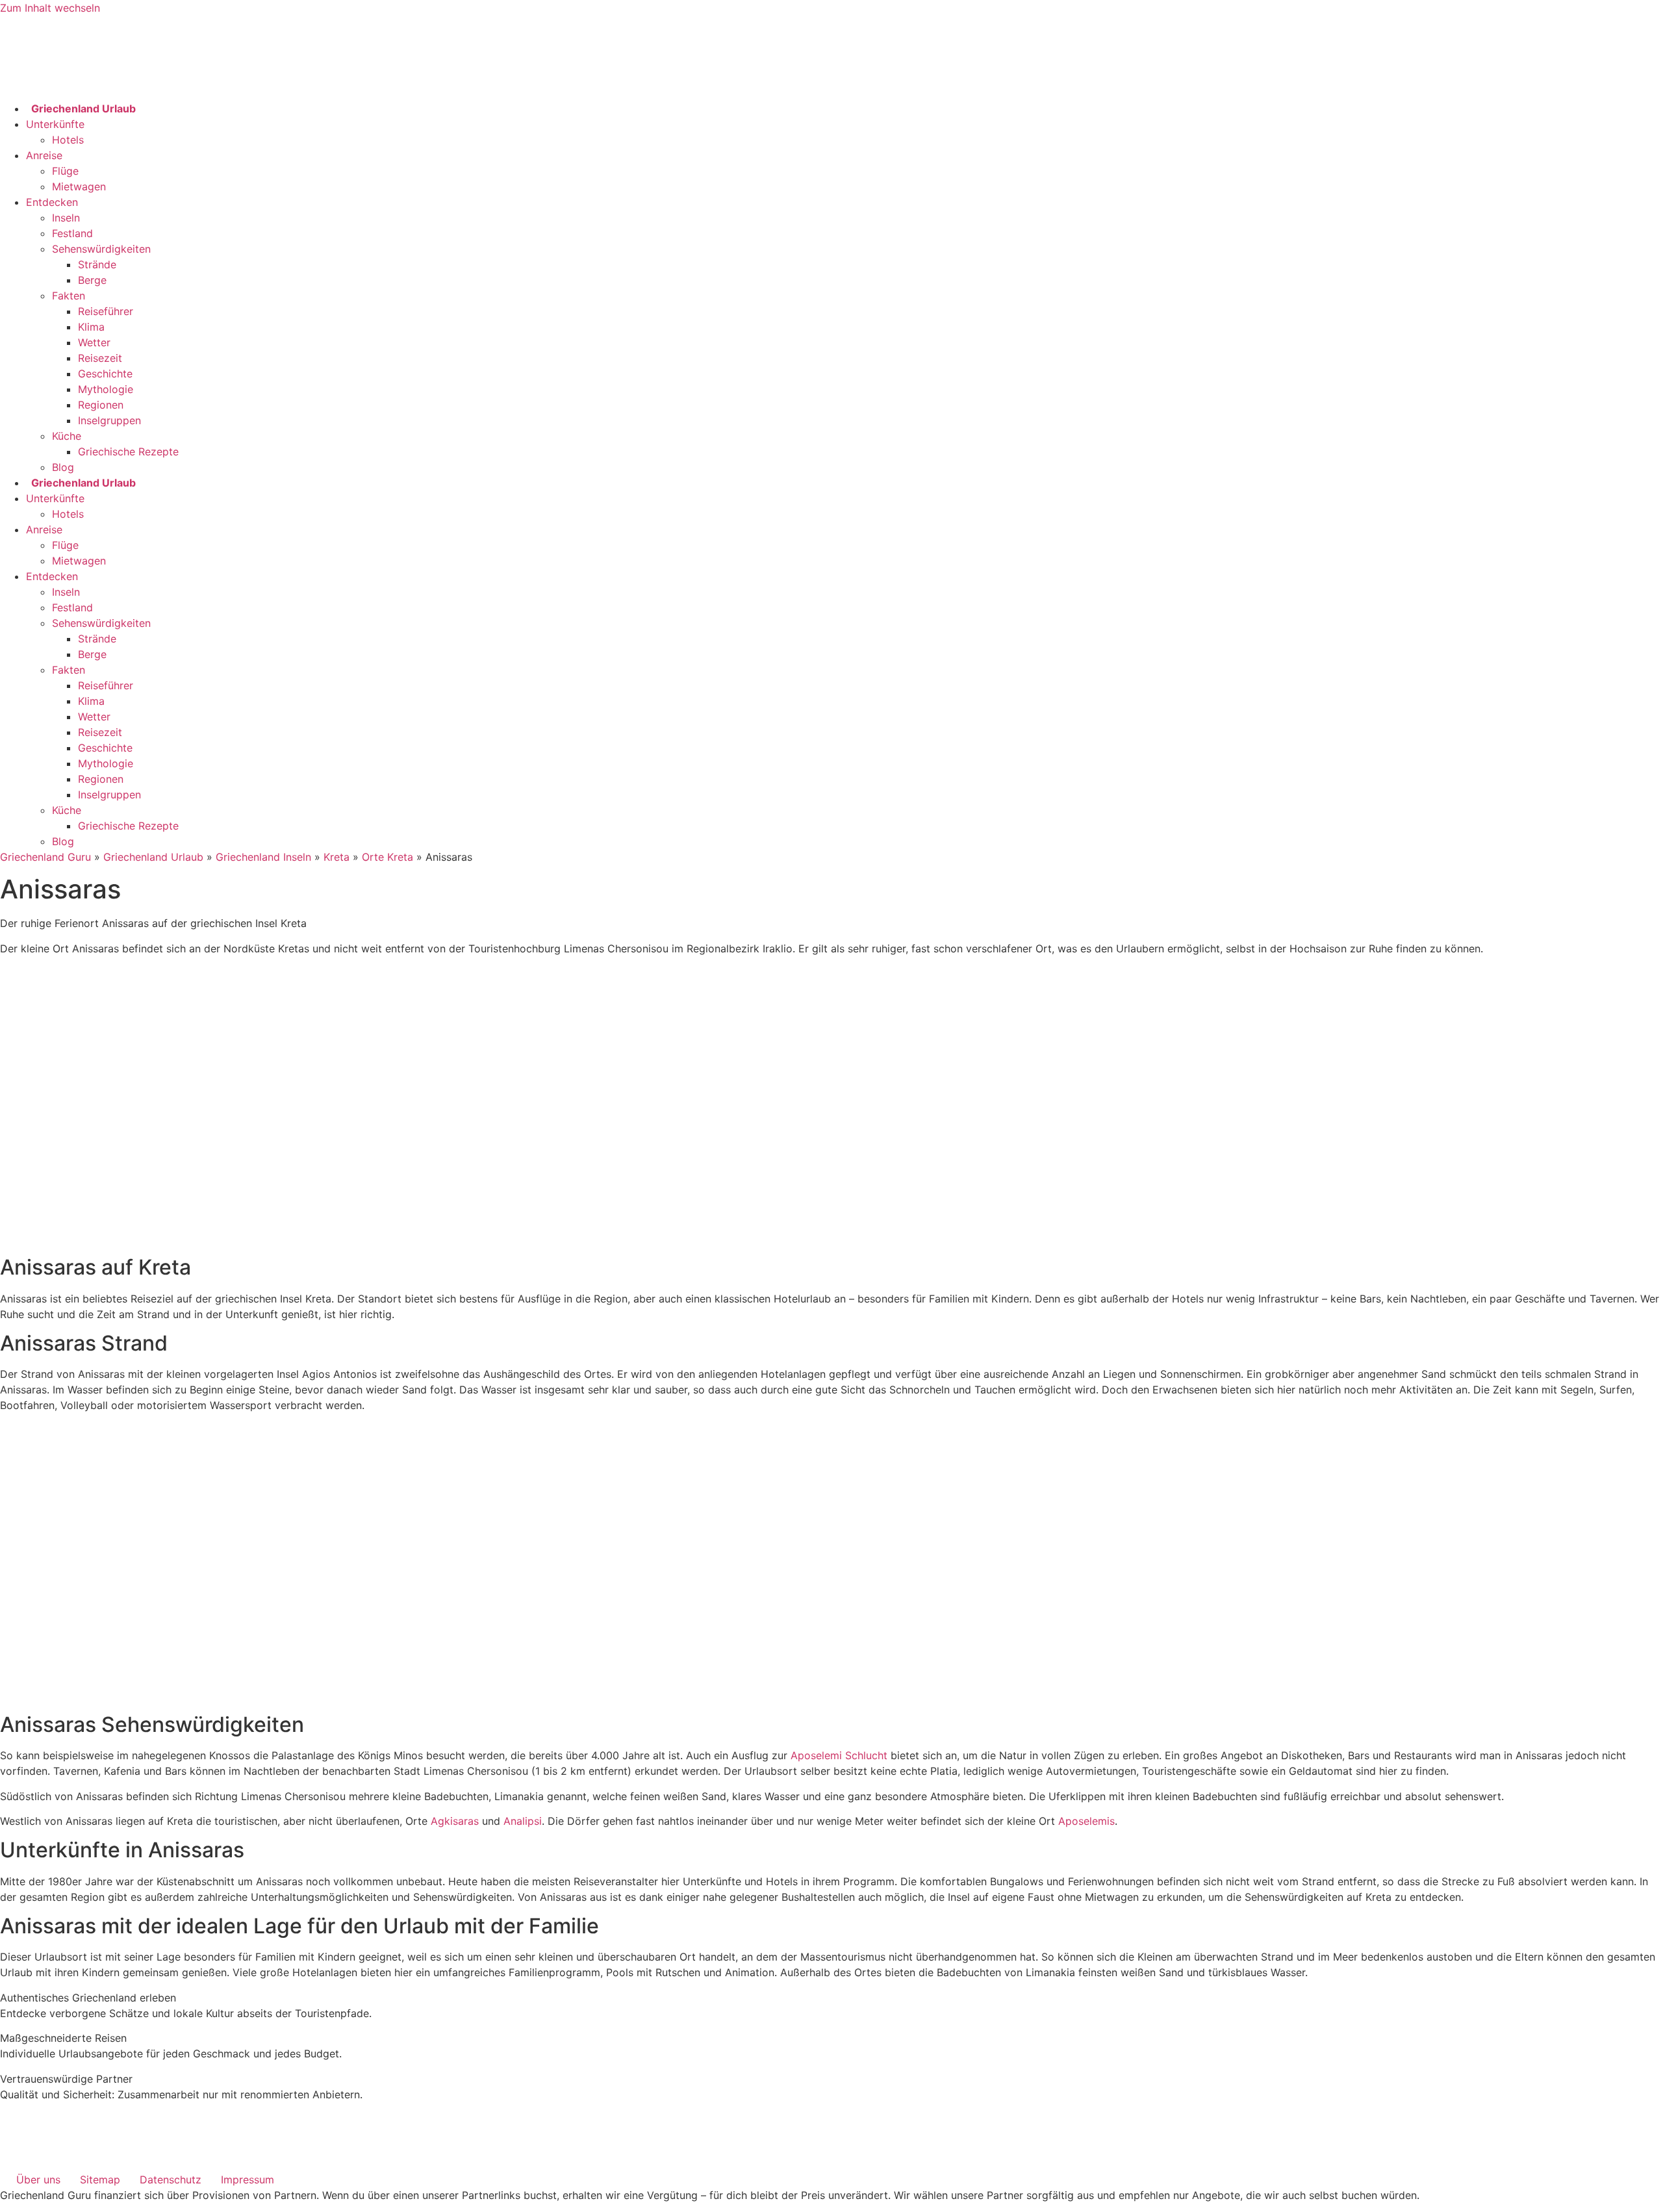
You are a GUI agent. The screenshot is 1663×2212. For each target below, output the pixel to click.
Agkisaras (455, 1821)
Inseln (66, 218)
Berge (92, 280)
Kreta (336, 857)
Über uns (38, 2180)
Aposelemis (1086, 1821)
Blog (63, 467)
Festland (72, 233)
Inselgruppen (109, 420)
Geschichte (105, 374)
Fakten (69, 296)
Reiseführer (106, 311)
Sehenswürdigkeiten (101, 249)
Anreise (44, 155)
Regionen (101, 405)
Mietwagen (79, 186)
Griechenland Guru (45, 857)
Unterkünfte (55, 124)
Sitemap (100, 2180)
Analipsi (523, 1821)
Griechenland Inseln (263, 857)
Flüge (65, 171)
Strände (97, 264)
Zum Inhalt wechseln (50, 8)
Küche (67, 436)
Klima (91, 327)
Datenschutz (171, 2180)
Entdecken (52, 202)
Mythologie (106, 389)
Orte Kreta (387, 857)
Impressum (248, 2180)
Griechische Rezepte (128, 451)
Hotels (68, 140)
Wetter (94, 342)
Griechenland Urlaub (153, 857)
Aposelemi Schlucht (839, 1755)
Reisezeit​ (100, 358)
